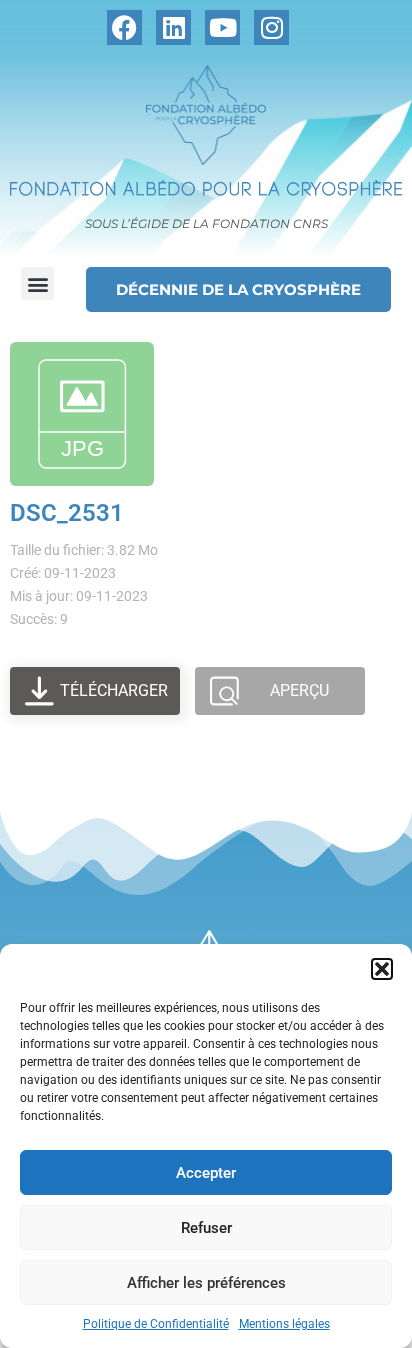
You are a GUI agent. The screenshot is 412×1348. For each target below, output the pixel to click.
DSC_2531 (67, 513)
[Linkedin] (173, 27)
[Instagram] (271, 27)
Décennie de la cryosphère (238, 289)
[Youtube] (222, 27)
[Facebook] (124, 27)
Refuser (206, 1228)
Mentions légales (284, 1324)
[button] (382, 969)
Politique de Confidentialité (156, 1324)
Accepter (206, 1173)
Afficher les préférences (206, 1283)
